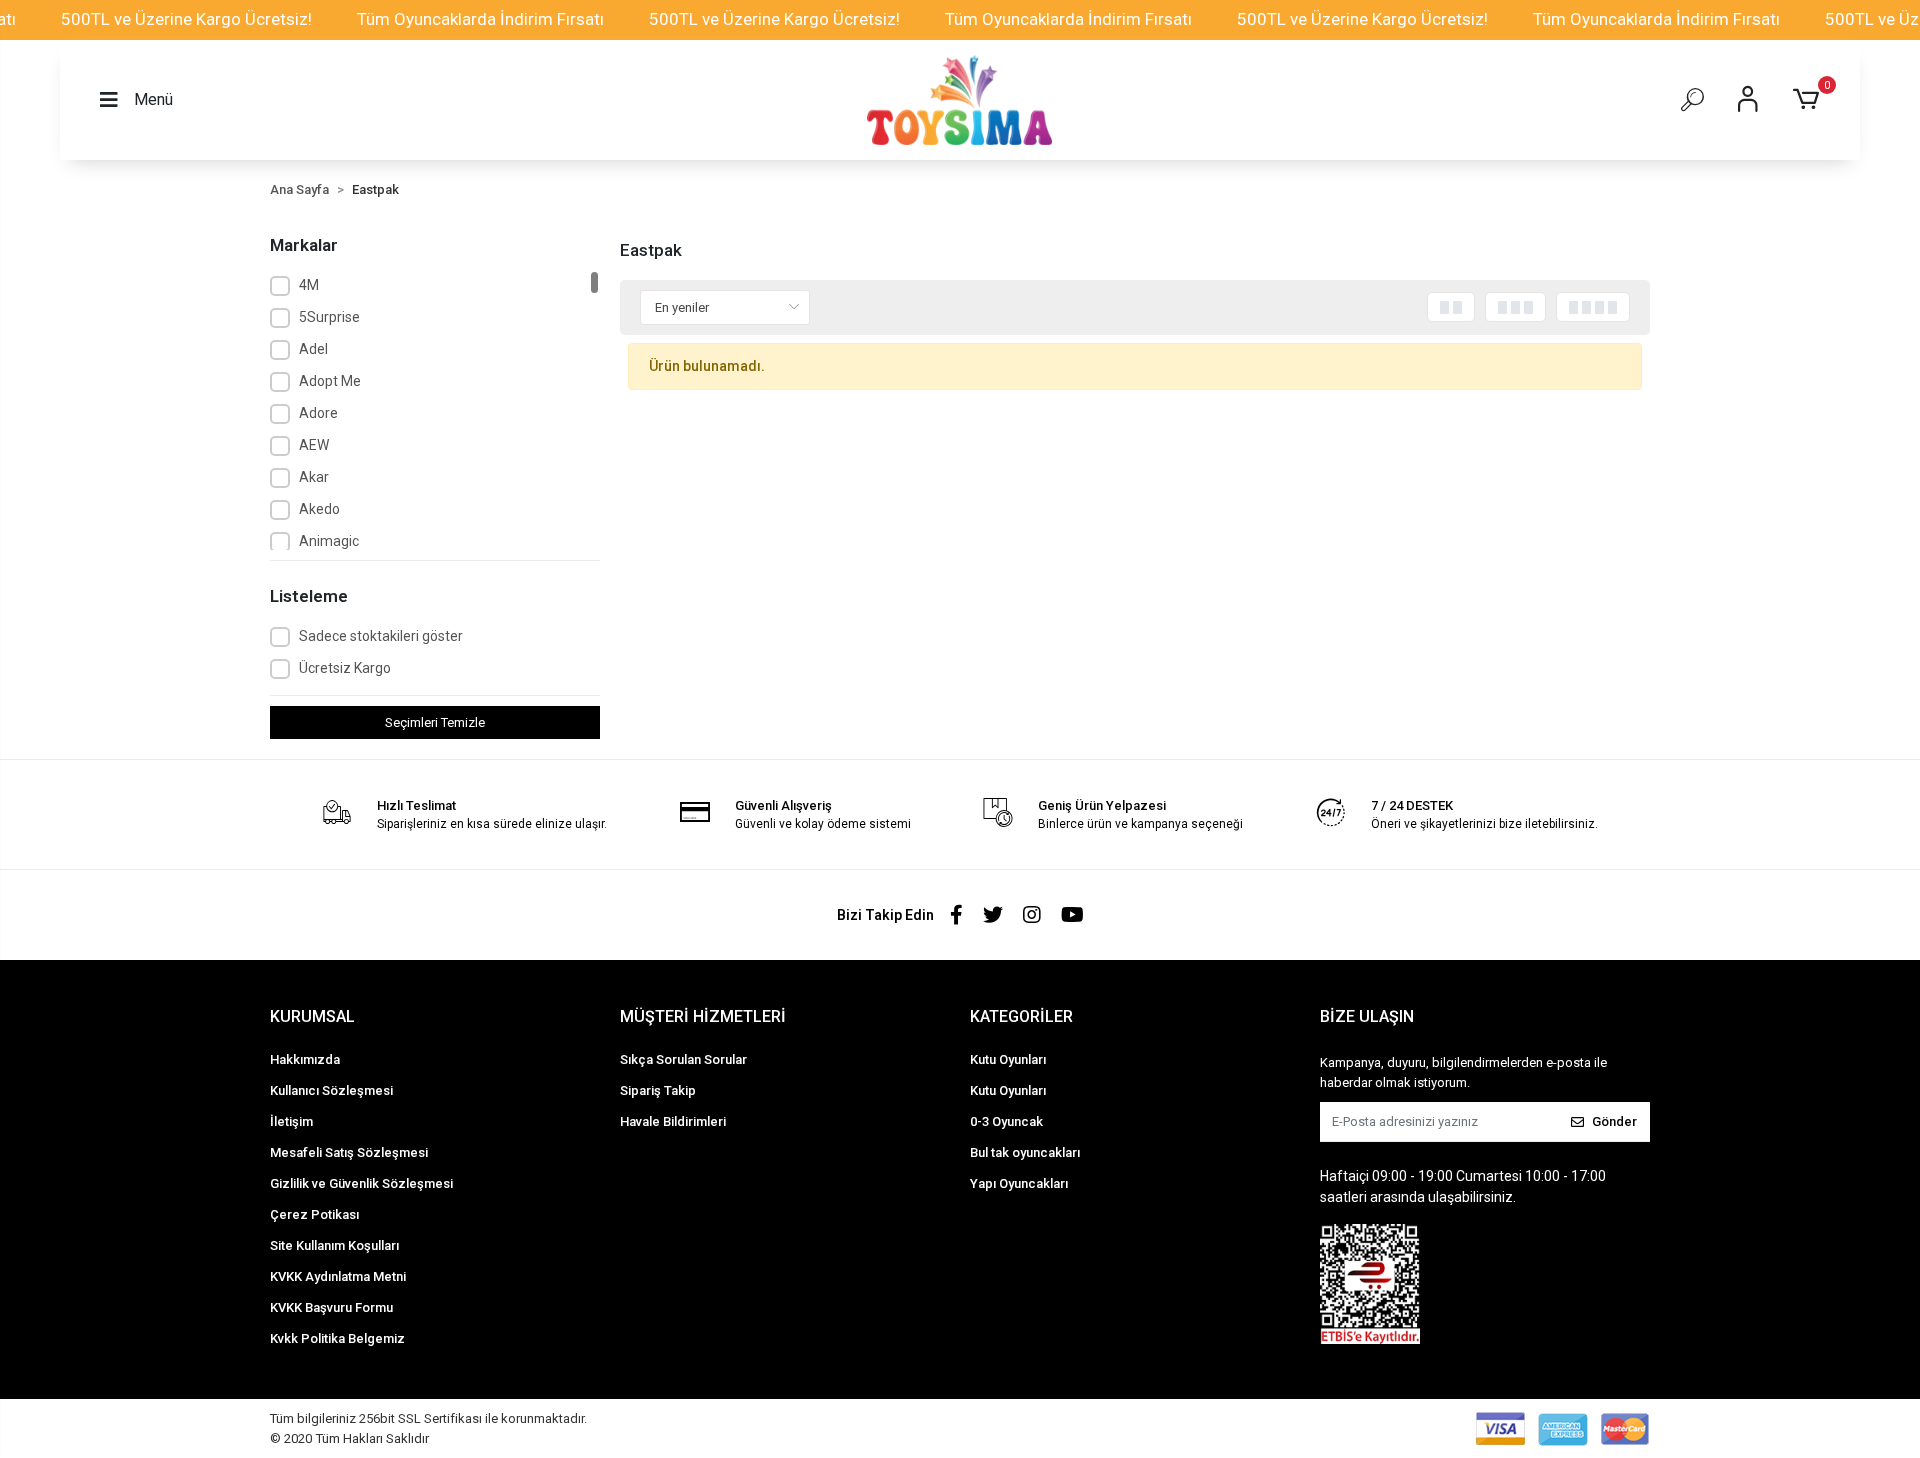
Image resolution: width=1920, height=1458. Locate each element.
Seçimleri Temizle (435, 722)
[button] (1809, 100)
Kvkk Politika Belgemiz (337, 1338)
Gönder (1614, 1121)
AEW (314, 445)
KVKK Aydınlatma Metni (338, 1276)
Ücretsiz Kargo (345, 668)
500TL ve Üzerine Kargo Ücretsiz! (186, 19)
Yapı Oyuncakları (1019, 1183)
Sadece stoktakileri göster (381, 636)
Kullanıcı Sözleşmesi (331, 1090)
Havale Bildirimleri (673, 1121)
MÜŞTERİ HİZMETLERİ (703, 1016)
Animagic (329, 541)
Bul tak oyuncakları (1025, 1152)
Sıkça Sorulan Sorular (683, 1059)
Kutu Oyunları (1008, 1059)
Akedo (319, 509)
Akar (314, 477)
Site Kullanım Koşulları (334, 1245)
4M (309, 285)
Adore (318, 413)
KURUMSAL (312, 1016)
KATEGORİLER (1021, 1016)
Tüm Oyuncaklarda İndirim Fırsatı (480, 19)
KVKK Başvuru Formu (331, 1307)
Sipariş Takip (658, 1090)
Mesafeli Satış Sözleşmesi (349, 1152)
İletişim (291, 1121)
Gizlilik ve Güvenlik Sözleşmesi (361, 1183)
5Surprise (329, 317)
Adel (313, 349)
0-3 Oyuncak (1006, 1121)
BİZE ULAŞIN (1367, 1016)
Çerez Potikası (314, 1214)
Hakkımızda (305, 1059)
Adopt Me (330, 381)
